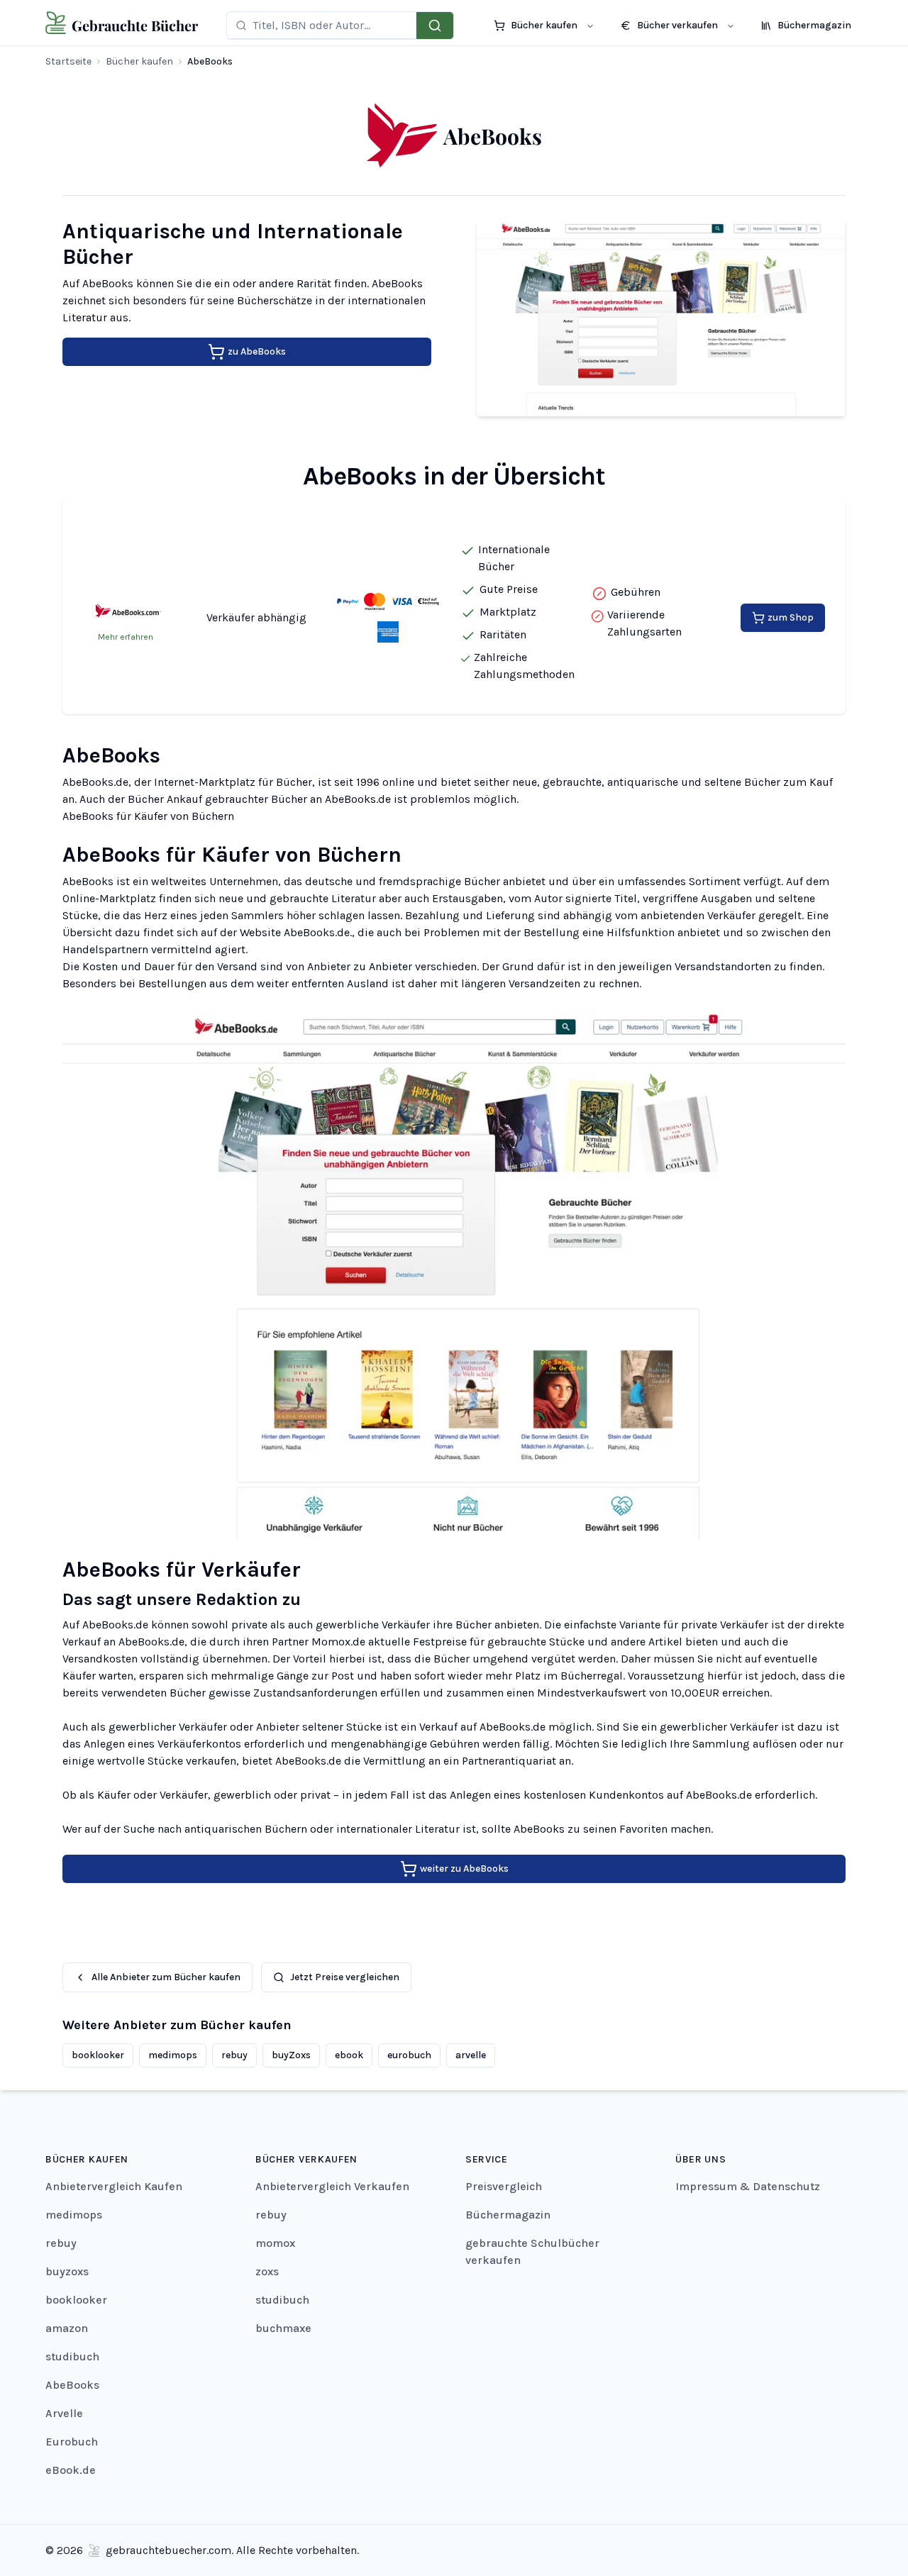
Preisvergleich (504, 2186)
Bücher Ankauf (165, 799)
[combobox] (330, 25)
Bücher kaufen (139, 61)
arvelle (471, 2055)
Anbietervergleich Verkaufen (332, 2186)
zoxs (267, 2271)
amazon (67, 2328)
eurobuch (409, 2055)
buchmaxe (283, 2328)
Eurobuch (72, 2442)
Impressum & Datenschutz (748, 2186)
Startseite (68, 61)
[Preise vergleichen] (435, 26)
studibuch (72, 2356)
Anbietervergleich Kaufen (114, 2186)
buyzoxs (67, 2271)
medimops (173, 2055)
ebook (349, 2055)
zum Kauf (808, 782)
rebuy (234, 2055)
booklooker (98, 2055)
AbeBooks (72, 2385)
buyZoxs (291, 2055)
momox (275, 2243)
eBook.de (71, 2470)
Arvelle (64, 2413)
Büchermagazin (508, 2215)
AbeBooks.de (95, 782)
